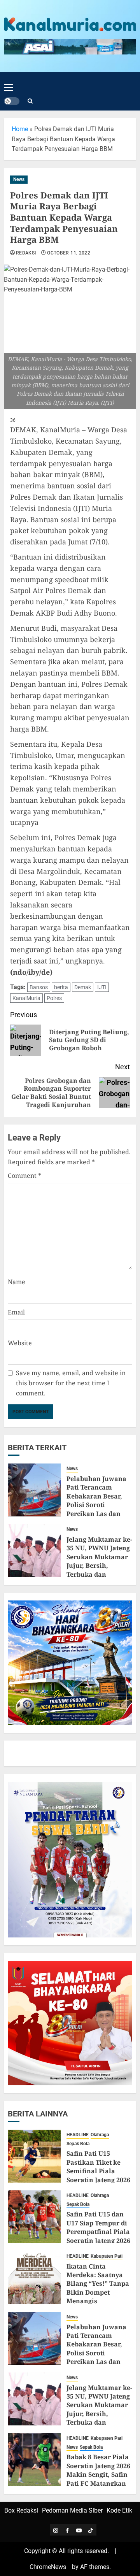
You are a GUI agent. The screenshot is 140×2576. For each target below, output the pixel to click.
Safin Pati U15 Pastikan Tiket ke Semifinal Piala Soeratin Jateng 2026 (98, 2166)
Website (20, 1343)
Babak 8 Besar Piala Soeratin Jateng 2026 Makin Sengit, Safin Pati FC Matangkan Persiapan (98, 2474)
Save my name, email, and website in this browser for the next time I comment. (71, 1383)
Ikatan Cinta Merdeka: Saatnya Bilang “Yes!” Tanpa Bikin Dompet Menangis (98, 2284)
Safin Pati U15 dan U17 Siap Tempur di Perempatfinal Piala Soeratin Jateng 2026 (98, 2227)
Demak (83, 987)
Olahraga (100, 2135)
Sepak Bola (78, 2144)
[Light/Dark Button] (12, 101)
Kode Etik (119, 2510)
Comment (24, 1176)
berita (61, 987)
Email (16, 1312)
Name (17, 1282)
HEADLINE (78, 2135)
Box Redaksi (21, 2510)
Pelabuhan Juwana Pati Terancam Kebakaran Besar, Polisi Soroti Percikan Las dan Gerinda (96, 1500)
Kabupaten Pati (107, 2256)
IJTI (102, 987)
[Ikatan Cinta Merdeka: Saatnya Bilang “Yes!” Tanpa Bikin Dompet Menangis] (34, 2278)
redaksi (26, 253)
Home (20, 129)
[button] (8, 81)
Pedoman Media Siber (72, 2510)
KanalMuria (26, 998)
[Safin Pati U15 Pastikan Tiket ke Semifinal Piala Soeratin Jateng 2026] (34, 2156)
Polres (54, 998)
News (19, 179)
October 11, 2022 (69, 253)
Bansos (39, 987)
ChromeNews (48, 2567)
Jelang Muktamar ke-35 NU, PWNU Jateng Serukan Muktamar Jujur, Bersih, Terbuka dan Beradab (99, 1561)
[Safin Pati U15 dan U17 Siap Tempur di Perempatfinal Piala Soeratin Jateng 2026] (34, 2217)
